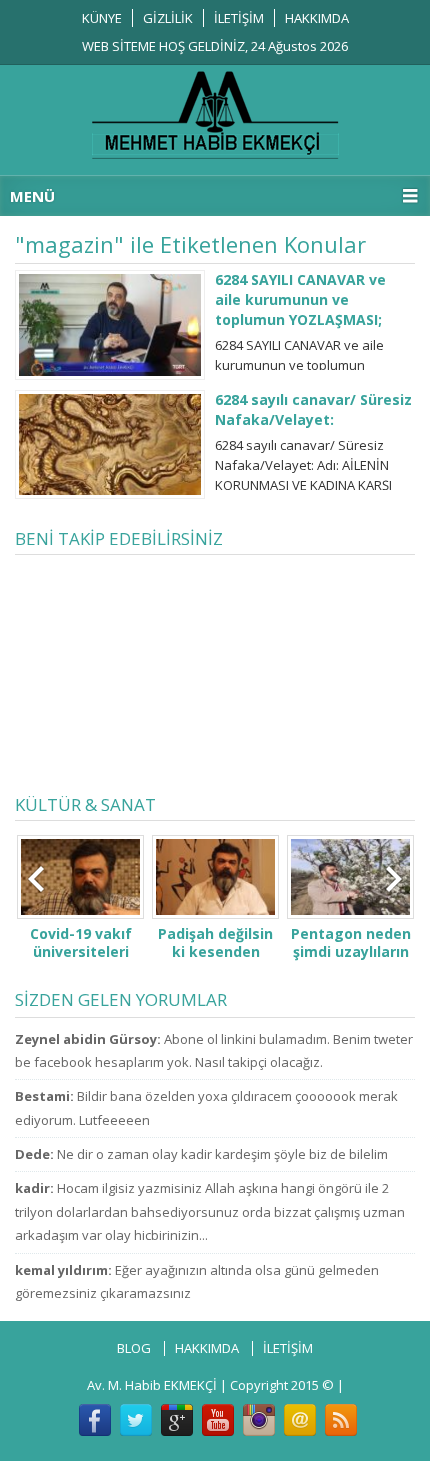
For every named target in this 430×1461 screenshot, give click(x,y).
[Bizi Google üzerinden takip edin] (177, 1420)
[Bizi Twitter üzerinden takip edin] (136, 1420)
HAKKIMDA (317, 18)
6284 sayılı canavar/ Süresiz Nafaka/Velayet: (313, 409)
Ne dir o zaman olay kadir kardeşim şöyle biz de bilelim (222, 1154)
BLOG (134, 1348)
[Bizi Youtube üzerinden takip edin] (218, 1420)
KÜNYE (102, 18)
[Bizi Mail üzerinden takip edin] (300, 1420)
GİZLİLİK (168, 18)
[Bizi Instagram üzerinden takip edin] (259, 1420)
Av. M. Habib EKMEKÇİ (152, 1385)
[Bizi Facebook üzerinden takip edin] (95, 1420)
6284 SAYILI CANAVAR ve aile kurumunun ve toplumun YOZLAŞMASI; (300, 299)
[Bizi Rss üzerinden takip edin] (341, 1420)
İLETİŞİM (239, 18)
